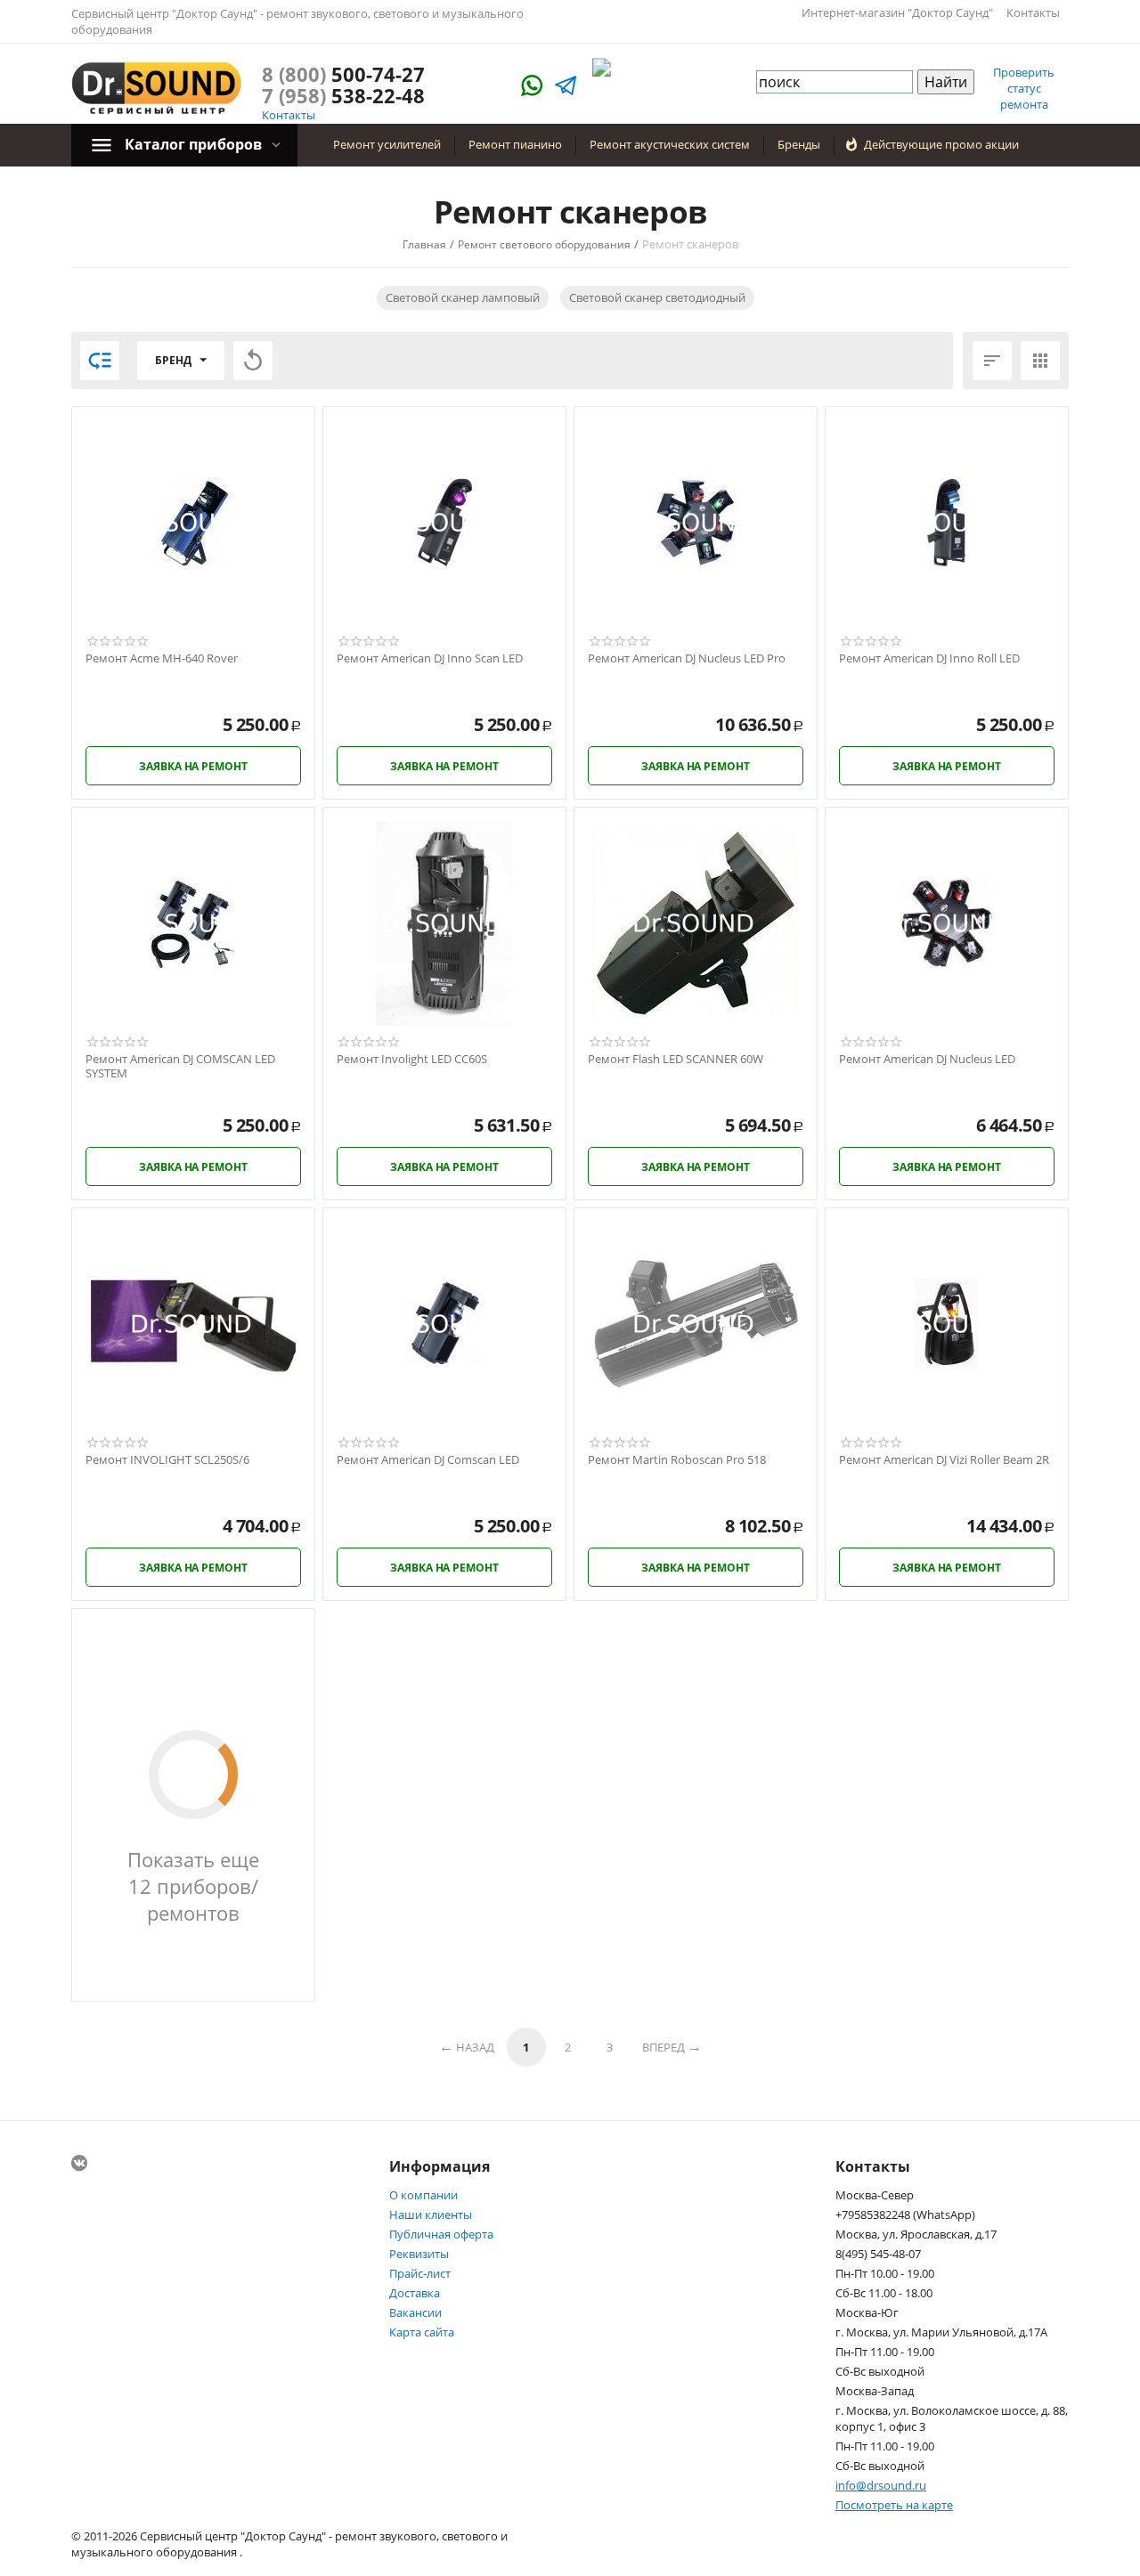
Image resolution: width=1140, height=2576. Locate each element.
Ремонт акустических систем (670, 144)
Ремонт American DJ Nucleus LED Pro (687, 659)
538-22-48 (343, 95)
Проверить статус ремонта (1024, 88)
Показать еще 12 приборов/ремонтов (193, 1886)
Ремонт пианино (515, 144)
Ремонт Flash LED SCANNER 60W (676, 1060)
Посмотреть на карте (894, 2505)
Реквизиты (419, 2254)
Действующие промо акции (941, 144)
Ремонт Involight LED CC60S (412, 1060)
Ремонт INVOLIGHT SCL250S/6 (167, 1460)
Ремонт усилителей (387, 144)
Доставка (415, 2293)
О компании (423, 2195)
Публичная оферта (441, 2234)
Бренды (799, 144)
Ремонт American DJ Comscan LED (428, 1460)
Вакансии (415, 2312)
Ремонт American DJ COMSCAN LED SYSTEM (180, 1066)
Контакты (1033, 12)
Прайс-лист (420, 2273)
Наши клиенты (431, 2214)
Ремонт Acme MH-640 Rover (162, 659)
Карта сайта (422, 2332)
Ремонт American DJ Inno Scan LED (430, 659)
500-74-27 (343, 74)
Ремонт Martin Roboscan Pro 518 (677, 1460)
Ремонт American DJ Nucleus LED (927, 1060)
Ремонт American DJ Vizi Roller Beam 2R (944, 1460)
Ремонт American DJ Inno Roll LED (929, 659)
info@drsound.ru (881, 2485)
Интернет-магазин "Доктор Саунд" (897, 12)
